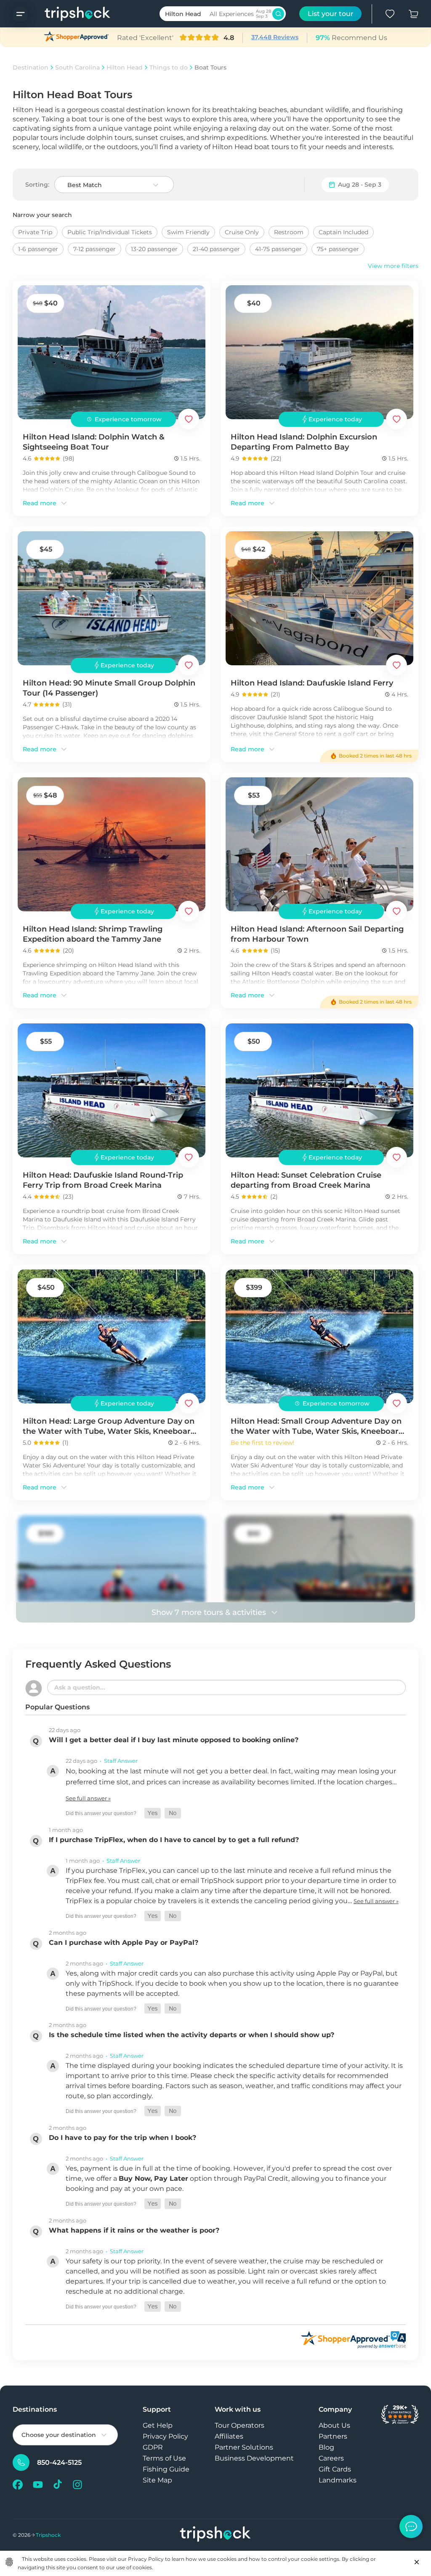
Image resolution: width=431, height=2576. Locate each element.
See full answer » (88, 1798)
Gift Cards (335, 2469)
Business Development (254, 2458)
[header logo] (69, 14)
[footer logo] (215, 2535)
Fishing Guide (166, 2469)
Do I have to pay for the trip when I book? (122, 2138)
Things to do (169, 67)
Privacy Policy (165, 2436)
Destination (31, 67)
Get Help (158, 2425)
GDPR (153, 2447)
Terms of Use (164, 2458)
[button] (153, 1813)
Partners (333, 2436)
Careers (331, 2458)
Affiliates (229, 2436)
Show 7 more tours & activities (209, 1612)
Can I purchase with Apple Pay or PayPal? (124, 1943)
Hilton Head (125, 67)
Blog (326, 2447)
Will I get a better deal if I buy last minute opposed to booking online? (174, 1740)
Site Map (157, 2480)
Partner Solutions (244, 2447)
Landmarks (338, 2480)
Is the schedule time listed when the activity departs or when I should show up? (192, 2035)
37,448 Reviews (275, 37)
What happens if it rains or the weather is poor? (134, 2230)
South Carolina (77, 67)
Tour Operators (239, 2425)
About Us (334, 2425)
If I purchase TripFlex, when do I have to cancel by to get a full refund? (174, 1840)
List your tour (331, 14)
